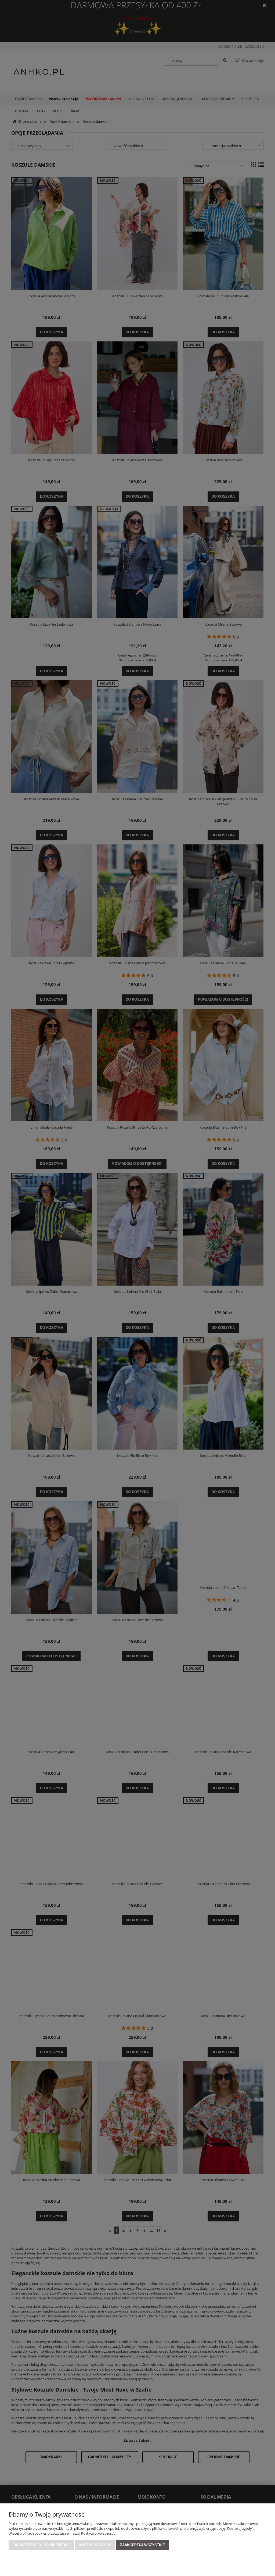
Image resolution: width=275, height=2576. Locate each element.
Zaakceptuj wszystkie (142, 2545)
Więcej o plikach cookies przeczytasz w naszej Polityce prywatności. (62, 2533)
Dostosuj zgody (95, 2545)
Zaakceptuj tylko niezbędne (41, 2545)
